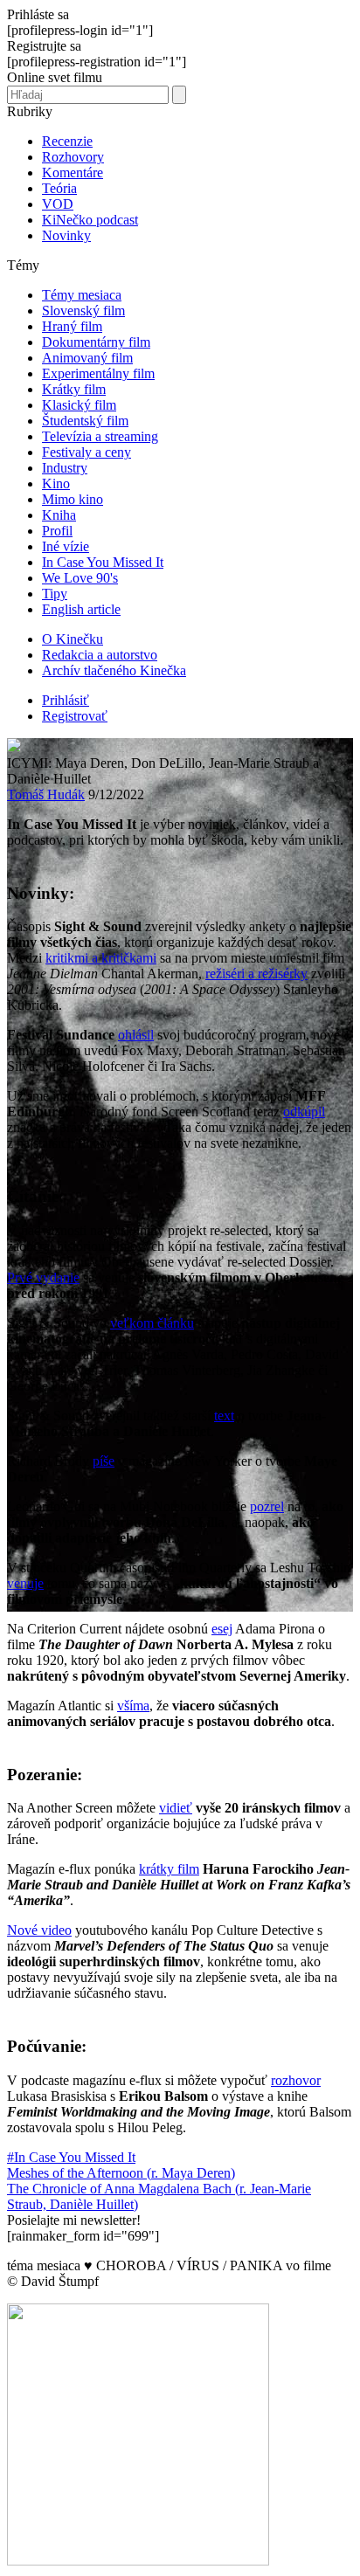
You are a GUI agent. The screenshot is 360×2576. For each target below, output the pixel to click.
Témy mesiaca (82, 295)
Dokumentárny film (96, 342)
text (224, 1416)
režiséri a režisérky (256, 974)
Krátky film (74, 389)
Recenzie (67, 141)
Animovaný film (87, 358)
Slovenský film (83, 311)
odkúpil (304, 1112)
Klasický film (79, 405)
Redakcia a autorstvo (100, 655)
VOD (58, 204)
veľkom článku (152, 1323)
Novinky (66, 235)
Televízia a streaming (100, 436)
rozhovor (296, 2080)
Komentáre (73, 173)
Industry (65, 468)
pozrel (267, 1506)
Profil (57, 531)
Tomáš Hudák (46, 794)
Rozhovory (73, 157)
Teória (59, 188)
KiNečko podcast (90, 220)
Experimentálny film (98, 373)
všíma (133, 1706)
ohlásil (136, 1035)
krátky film (169, 1869)
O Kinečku (73, 639)
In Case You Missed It (103, 562)
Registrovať (75, 716)
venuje (25, 1583)
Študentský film (85, 421)
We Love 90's (80, 578)
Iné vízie (66, 546)
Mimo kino (73, 499)
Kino (56, 483)
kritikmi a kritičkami (101, 958)
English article (81, 609)
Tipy (55, 594)
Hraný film (72, 326)
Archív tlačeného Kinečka (114, 670)
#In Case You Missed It (71, 2157)
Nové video (39, 1930)
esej (222, 1629)
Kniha (59, 515)
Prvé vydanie (43, 1278)
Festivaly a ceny (87, 452)
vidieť (176, 1808)
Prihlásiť (66, 700)
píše (104, 1461)
